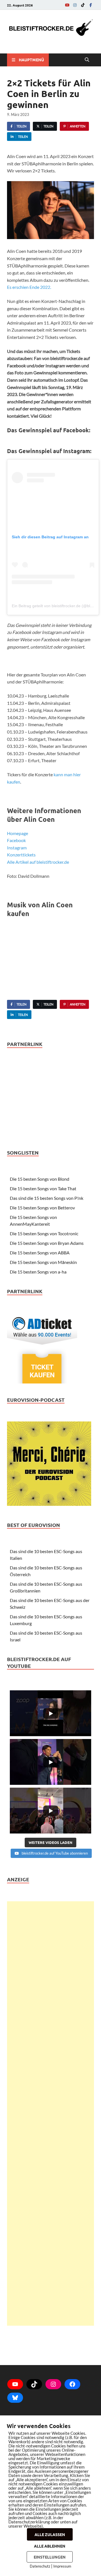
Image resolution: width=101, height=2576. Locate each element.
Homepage (18, 833)
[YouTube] (67, 5)
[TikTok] (83, 5)
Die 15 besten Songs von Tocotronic (44, 1233)
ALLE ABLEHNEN (50, 2546)
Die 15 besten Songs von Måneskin (43, 1262)
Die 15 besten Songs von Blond (40, 1179)
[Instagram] (75, 5)
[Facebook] (91, 5)
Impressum (62, 2566)
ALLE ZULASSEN (50, 2534)
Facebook (16, 840)
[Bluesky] (15, 2398)
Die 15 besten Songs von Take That (43, 1188)
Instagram (17, 848)
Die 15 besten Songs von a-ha (38, 1272)
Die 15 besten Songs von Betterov (42, 1208)
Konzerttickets (21, 855)
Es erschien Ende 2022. (29, 287)
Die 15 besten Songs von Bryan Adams (47, 1243)
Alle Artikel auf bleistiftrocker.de (38, 862)
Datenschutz (40, 2566)
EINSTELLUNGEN (50, 2557)
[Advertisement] (50, 2113)
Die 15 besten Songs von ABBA (40, 1253)
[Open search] (87, 60)
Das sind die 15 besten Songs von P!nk (47, 1198)
